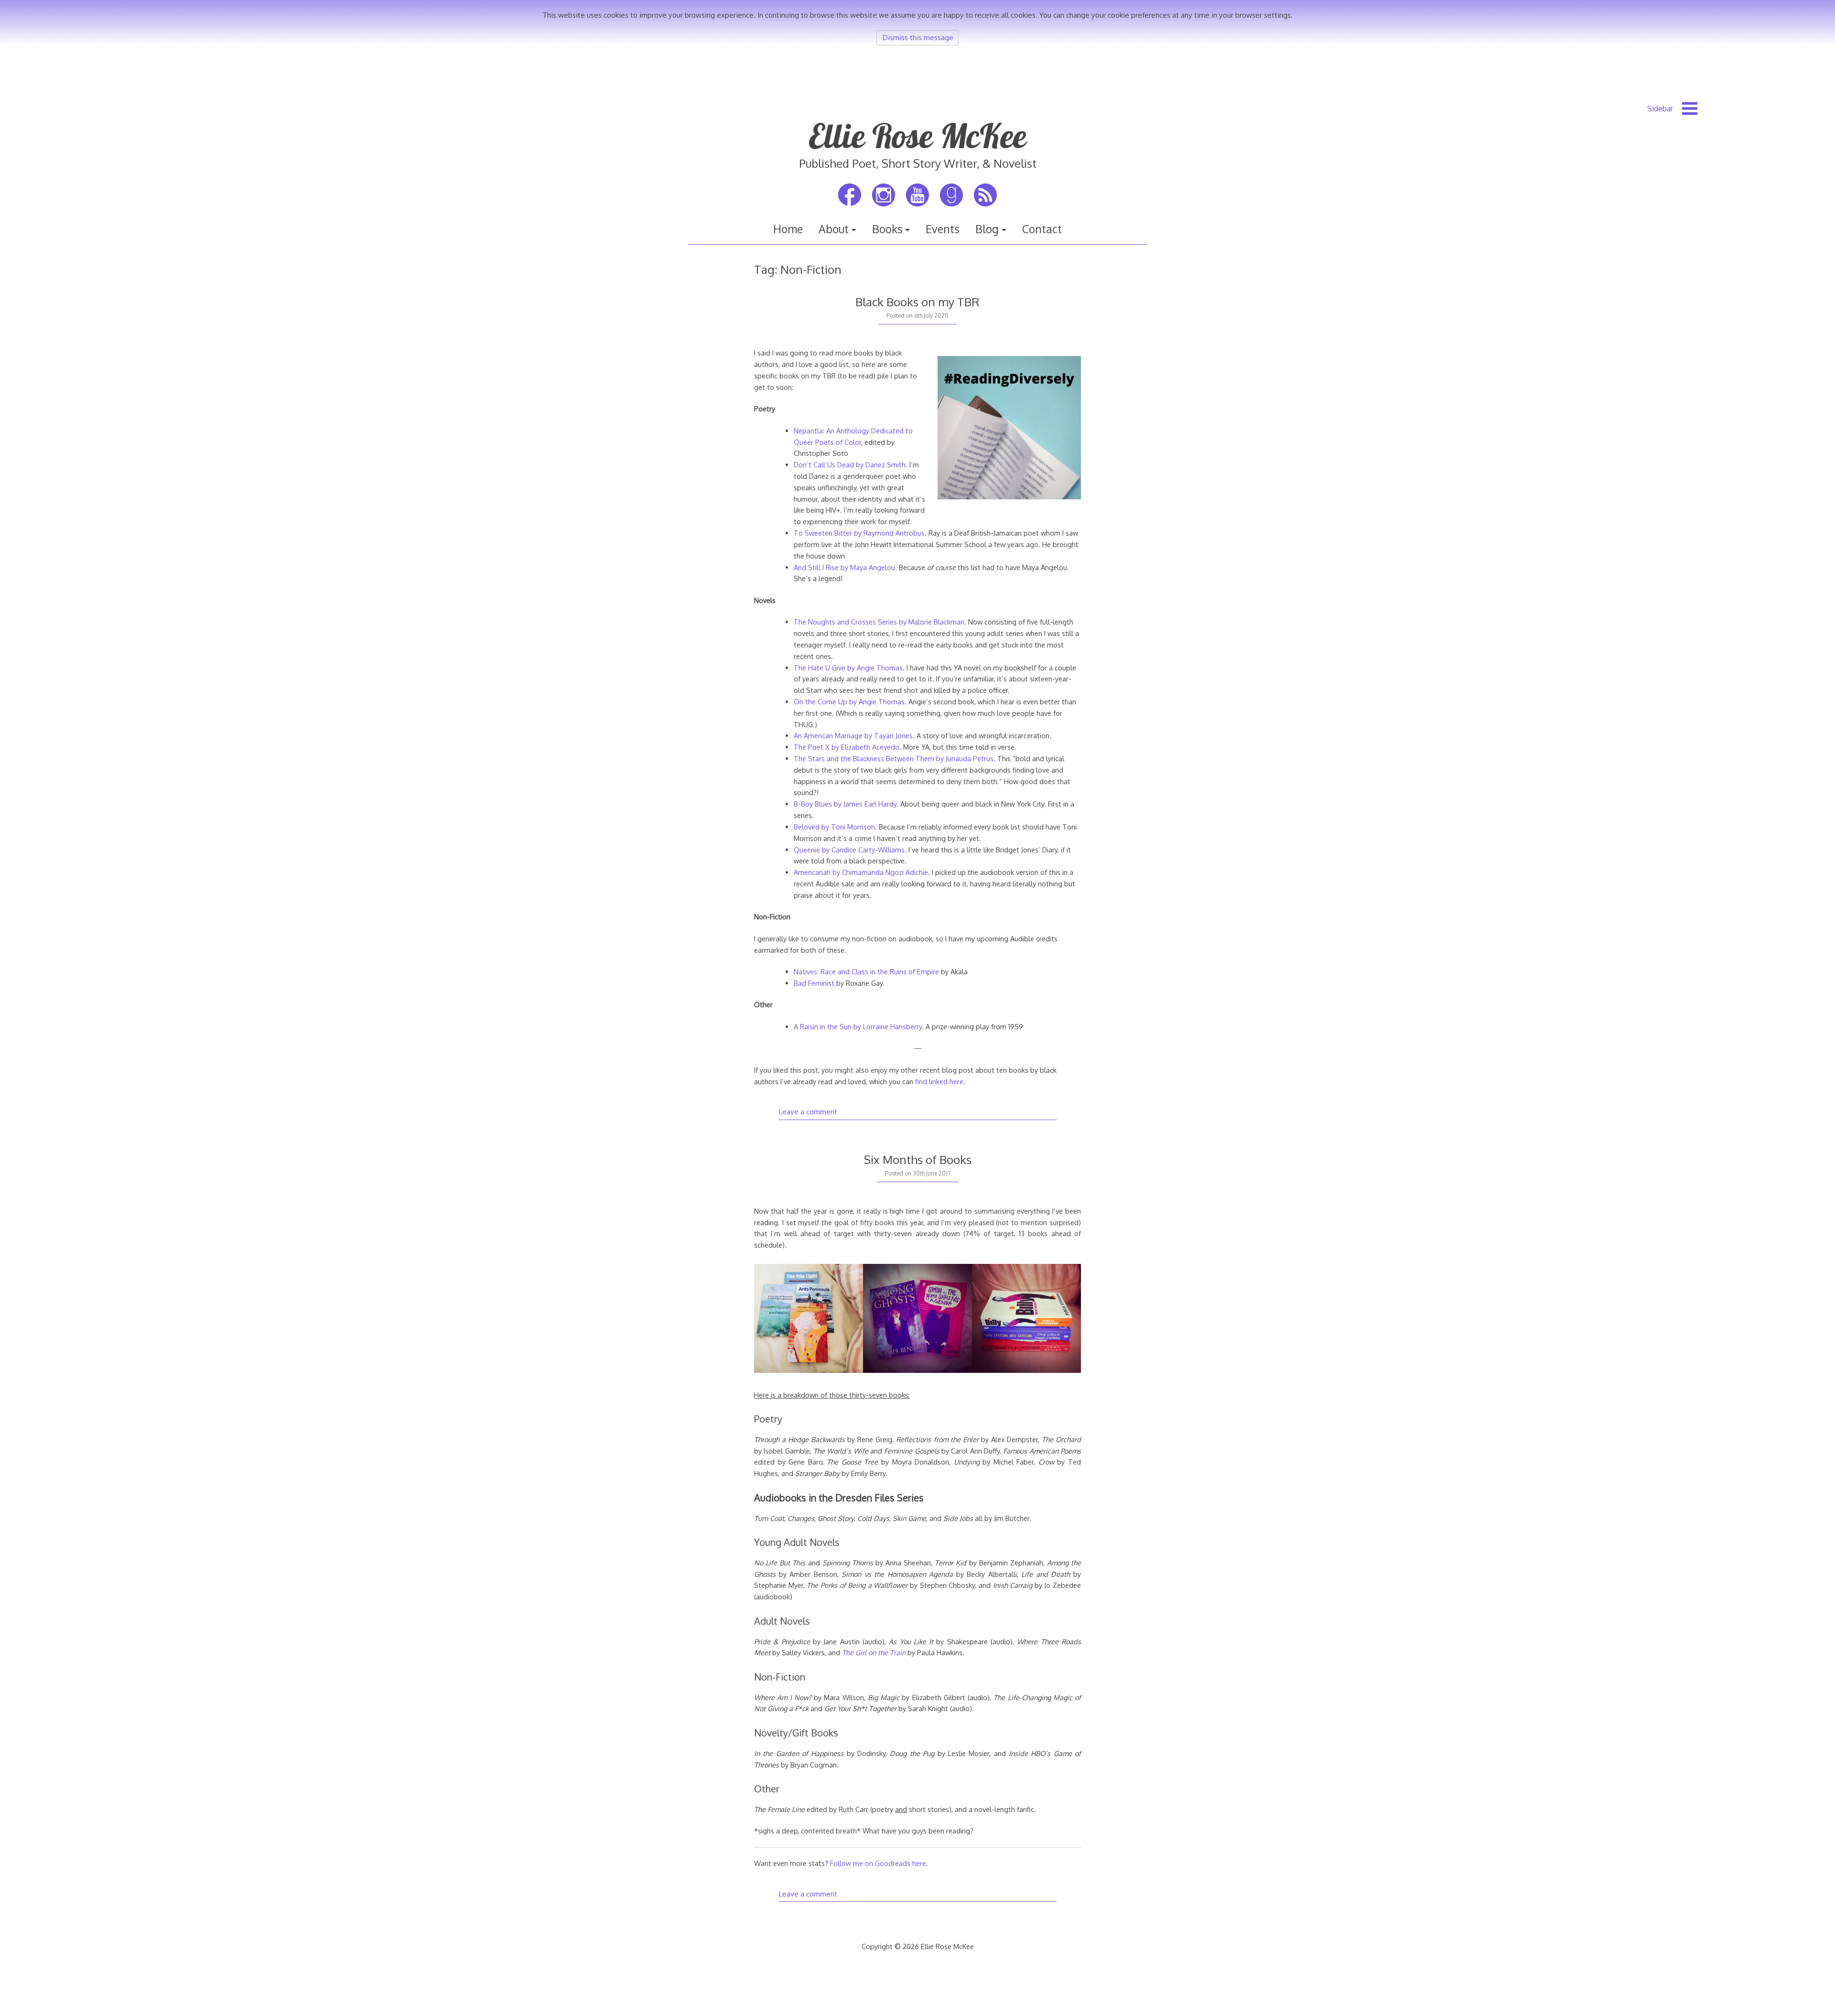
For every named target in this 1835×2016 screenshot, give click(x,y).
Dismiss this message (918, 37)
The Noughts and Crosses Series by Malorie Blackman (879, 622)
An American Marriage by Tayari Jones (853, 735)
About (834, 229)
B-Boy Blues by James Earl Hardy (845, 804)
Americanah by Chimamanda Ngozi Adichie (861, 872)
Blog (987, 229)
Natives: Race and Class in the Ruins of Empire (866, 971)
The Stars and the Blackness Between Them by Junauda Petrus (894, 758)
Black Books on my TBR (917, 302)
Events (943, 229)
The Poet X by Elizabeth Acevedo (847, 747)
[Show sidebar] (1672, 108)
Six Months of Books (918, 1159)
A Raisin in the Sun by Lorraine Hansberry (858, 1026)
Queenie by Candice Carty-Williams (849, 850)
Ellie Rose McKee (917, 136)
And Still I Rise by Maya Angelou (844, 567)
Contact (1042, 229)
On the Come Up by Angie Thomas (849, 701)
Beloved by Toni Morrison (834, 827)
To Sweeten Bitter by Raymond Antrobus (859, 533)
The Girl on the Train (874, 1652)
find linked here (939, 1081)
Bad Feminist (814, 983)
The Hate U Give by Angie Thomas (848, 668)
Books (887, 229)
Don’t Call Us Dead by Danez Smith (850, 464)
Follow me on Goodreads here (878, 1863)
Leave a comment (808, 1111)
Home (788, 229)
